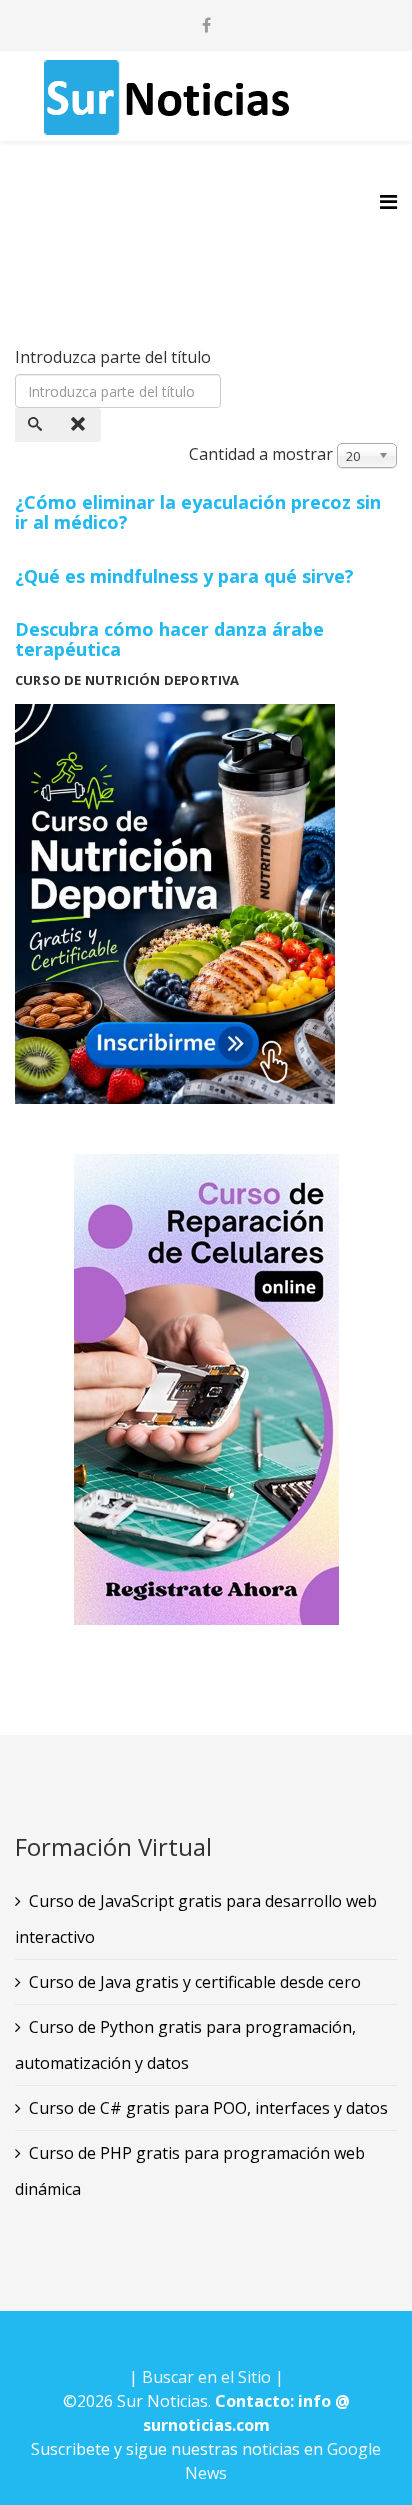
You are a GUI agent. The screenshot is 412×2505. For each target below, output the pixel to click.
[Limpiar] (80, 425)
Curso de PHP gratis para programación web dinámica (190, 2171)
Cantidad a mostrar (261, 454)
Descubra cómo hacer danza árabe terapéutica (169, 639)
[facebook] (206, 25)
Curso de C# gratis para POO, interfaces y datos (208, 2108)
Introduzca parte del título (115, 357)
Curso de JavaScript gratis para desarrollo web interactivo (196, 1919)
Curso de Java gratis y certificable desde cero (195, 1982)
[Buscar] (37, 425)
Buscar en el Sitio (206, 2377)
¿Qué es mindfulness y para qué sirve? (184, 576)
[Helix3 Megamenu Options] (388, 201)
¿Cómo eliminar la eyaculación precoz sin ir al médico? (198, 512)
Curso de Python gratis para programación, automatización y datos (185, 2045)
